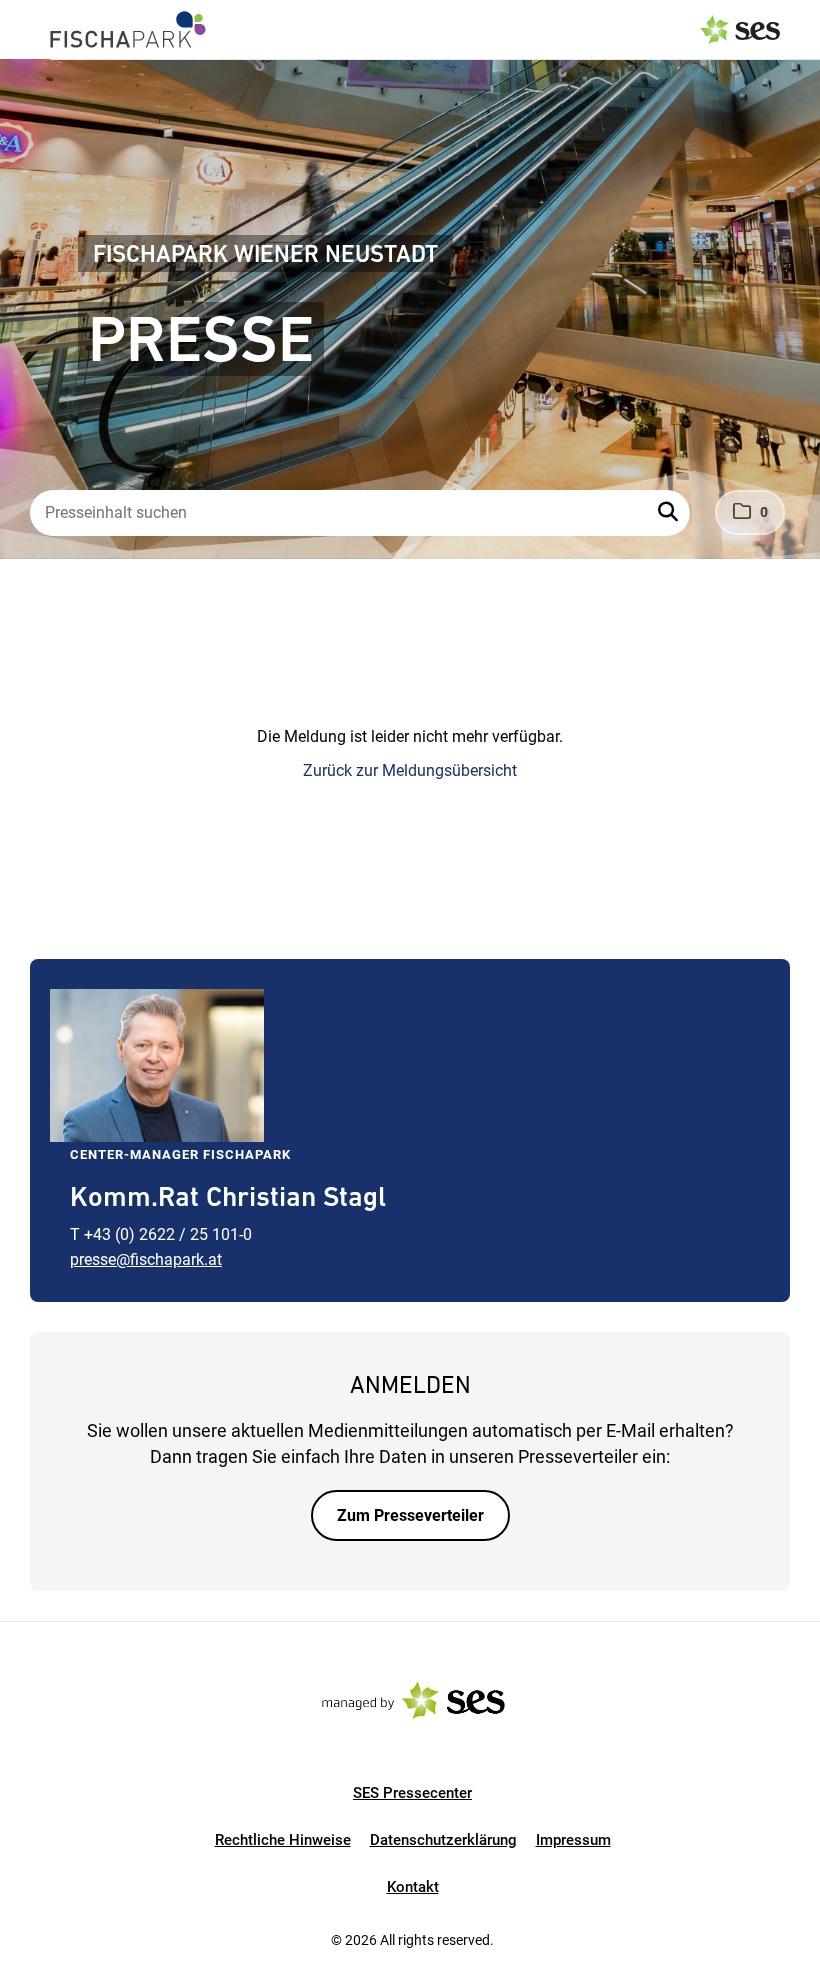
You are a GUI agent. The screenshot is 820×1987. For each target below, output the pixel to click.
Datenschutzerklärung (443, 1840)
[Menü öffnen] (34, 28)
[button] (670, 513)
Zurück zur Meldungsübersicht (410, 770)
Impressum (573, 1840)
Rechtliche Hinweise (283, 1840)
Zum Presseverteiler (410, 1515)
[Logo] (128, 30)
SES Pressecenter (412, 1793)
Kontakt (413, 1887)
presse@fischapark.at (146, 1259)
